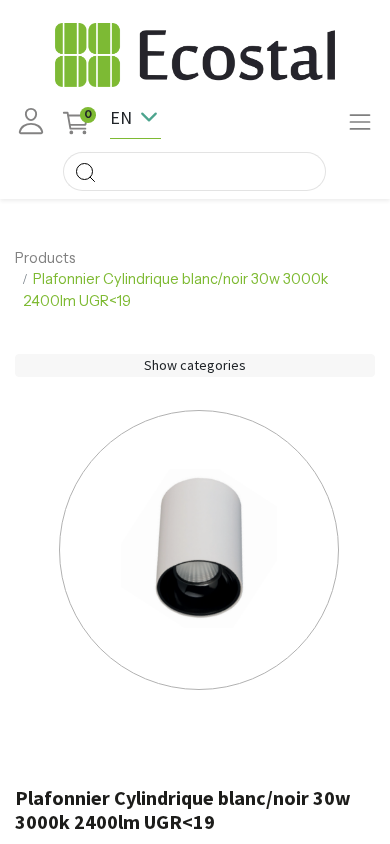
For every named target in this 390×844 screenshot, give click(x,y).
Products (45, 258)
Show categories (195, 365)
